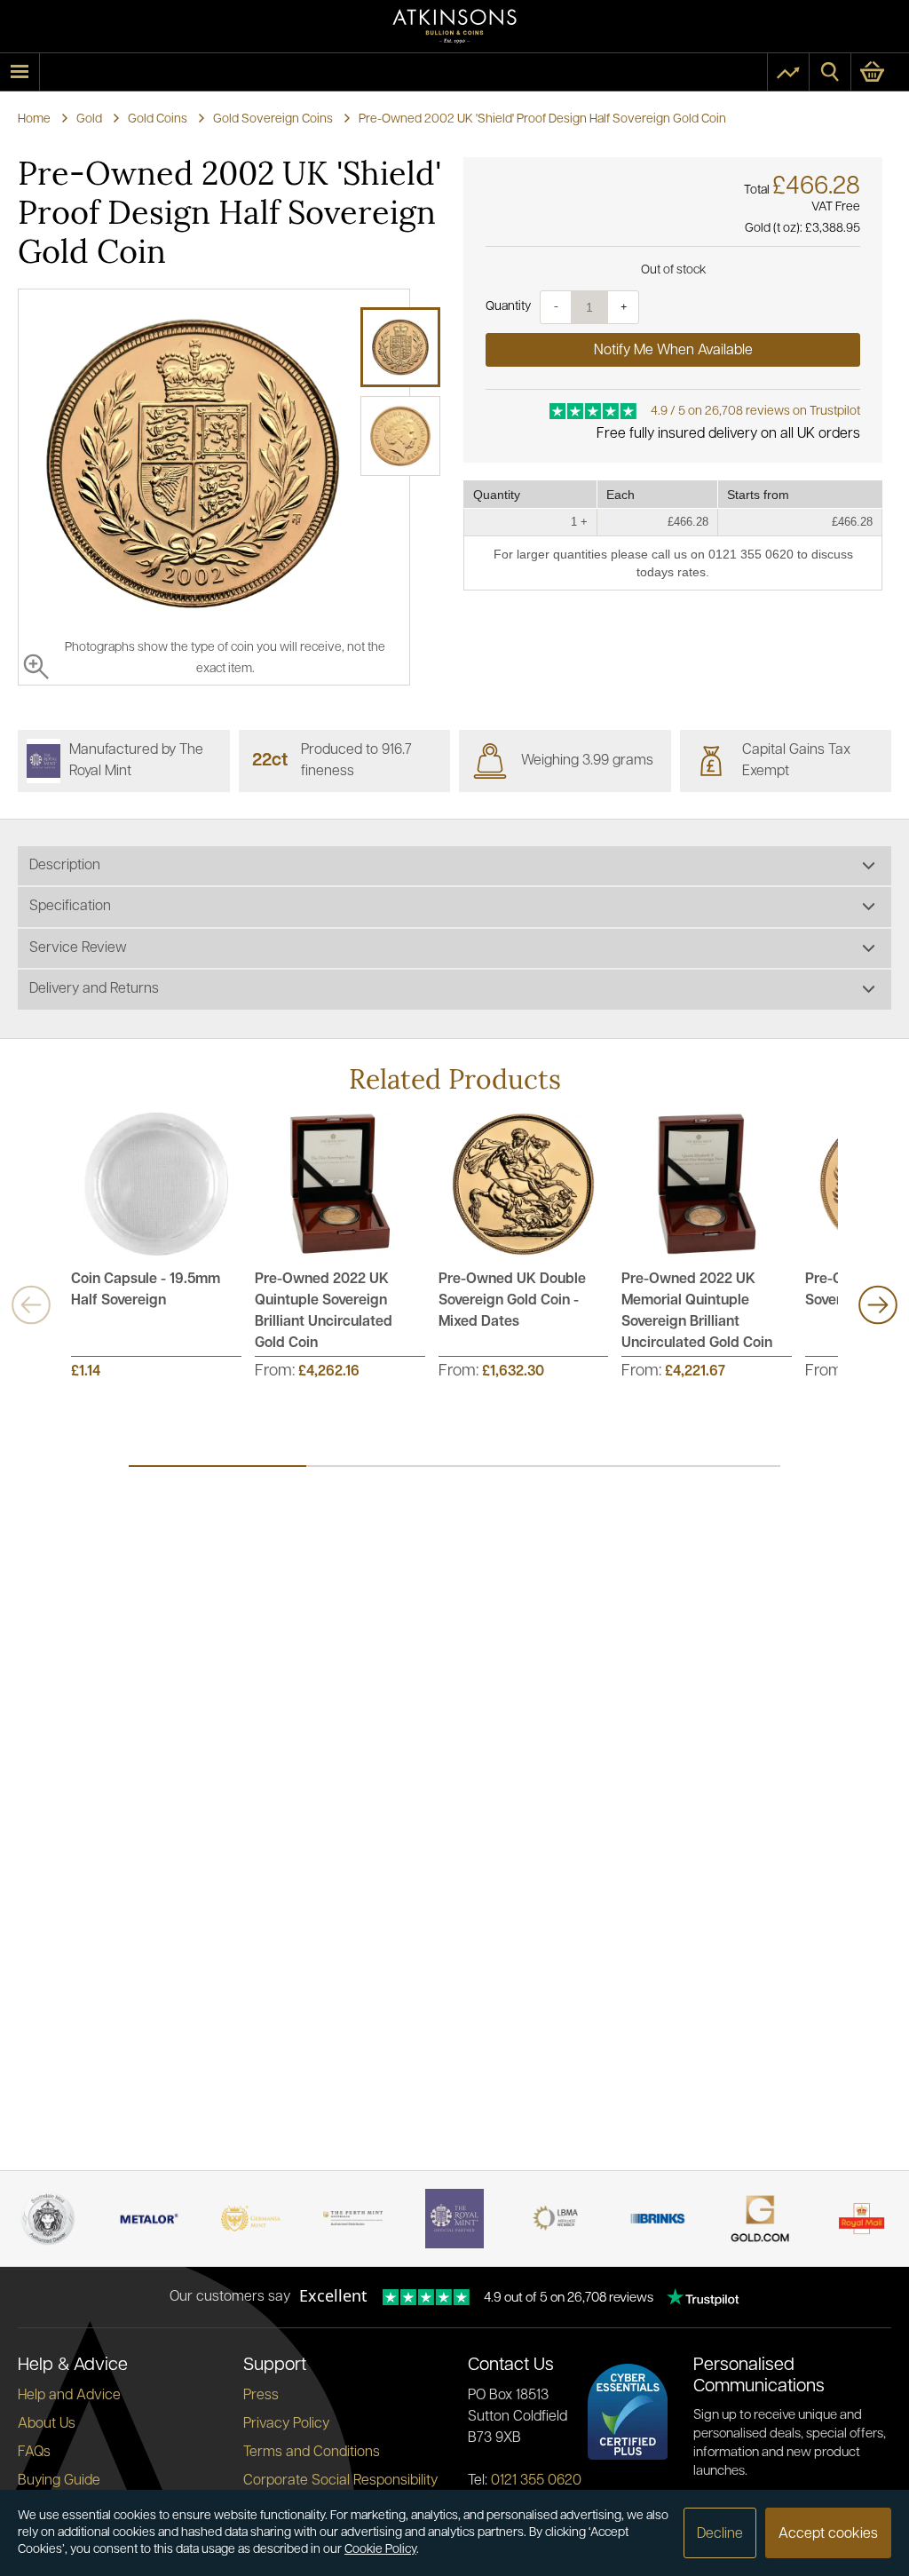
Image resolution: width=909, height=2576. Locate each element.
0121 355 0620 (536, 2481)
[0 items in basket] (880, 72)
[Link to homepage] (454, 26)
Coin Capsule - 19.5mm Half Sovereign (146, 1290)
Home (34, 119)
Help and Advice (69, 2396)
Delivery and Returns (94, 989)
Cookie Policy (380, 2550)
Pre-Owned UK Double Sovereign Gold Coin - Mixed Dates (512, 1301)
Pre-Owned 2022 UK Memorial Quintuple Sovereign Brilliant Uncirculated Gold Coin (697, 1312)
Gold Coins (158, 119)
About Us (47, 2424)
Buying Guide (59, 2481)
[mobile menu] (20, 72)
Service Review (78, 948)
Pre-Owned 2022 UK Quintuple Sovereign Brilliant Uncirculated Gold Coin (324, 1312)
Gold (89, 119)
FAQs (34, 2453)
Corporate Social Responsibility (340, 2481)
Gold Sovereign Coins (273, 119)
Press (261, 2396)
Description (65, 866)
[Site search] (830, 72)
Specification (70, 907)
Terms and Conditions (312, 2453)
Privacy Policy (286, 2424)
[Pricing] (788, 72)
